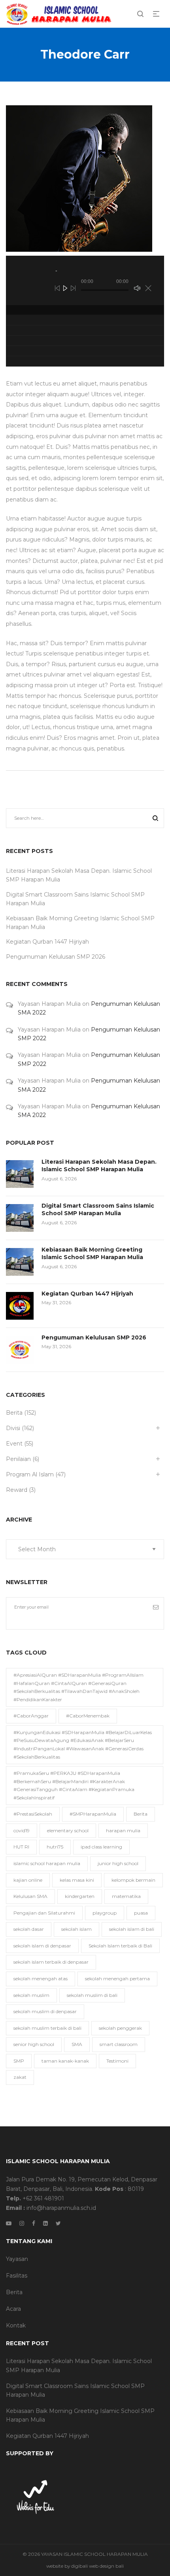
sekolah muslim (31, 1995)
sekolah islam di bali (132, 1929)
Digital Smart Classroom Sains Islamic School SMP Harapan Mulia (98, 1210)
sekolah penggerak (120, 2028)
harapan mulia (123, 1830)
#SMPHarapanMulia (93, 1814)
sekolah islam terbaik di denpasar (51, 1962)
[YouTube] (9, 2223)
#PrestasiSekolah (33, 1814)
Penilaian (18, 1459)
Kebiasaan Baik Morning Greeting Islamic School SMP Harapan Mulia (92, 1254)
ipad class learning (101, 1847)
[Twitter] (58, 2223)
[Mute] (137, 288)
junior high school (118, 1863)
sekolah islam (76, 1929)
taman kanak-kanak (65, 2061)
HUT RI (21, 1847)
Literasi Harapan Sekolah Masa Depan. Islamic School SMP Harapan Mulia (99, 1166)
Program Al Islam (30, 1474)
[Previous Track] (57, 288)
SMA (77, 2044)
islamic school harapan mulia (47, 1863)
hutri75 (55, 1847)
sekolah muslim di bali (92, 1995)
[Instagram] (22, 2223)
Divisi (13, 1428)
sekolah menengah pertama (117, 1979)
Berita (14, 1413)
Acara (13, 2309)
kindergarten (80, 1896)
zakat (20, 2077)
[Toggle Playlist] (148, 288)
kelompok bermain (133, 1880)
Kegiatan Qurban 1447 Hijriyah (47, 942)
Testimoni (117, 2061)
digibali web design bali (97, 2566)
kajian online (28, 1880)
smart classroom (119, 2044)
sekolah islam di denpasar (42, 1946)
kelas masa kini (77, 1880)
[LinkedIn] (45, 2223)
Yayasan (17, 2259)
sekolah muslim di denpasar (45, 2011)
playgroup (105, 1913)
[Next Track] (73, 288)
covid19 (22, 1830)
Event (14, 1444)
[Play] (65, 288)
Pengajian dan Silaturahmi (44, 1913)
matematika (126, 1896)
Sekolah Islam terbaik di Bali (120, 1946)
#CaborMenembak (88, 1716)
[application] (85, 280)
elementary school (68, 1830)
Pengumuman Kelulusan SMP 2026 (56, 957)
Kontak (16, 2325)
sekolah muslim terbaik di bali (47, 2028)
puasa (141, 1913)
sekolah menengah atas (41, 1979)
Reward (17, 1490)
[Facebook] (34, 2223)
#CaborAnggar (31, 1716)
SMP (19, 2061)
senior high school (34, 2044)
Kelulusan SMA (30, 1896)
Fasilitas (17, 2276)
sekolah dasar (29, 1929)
